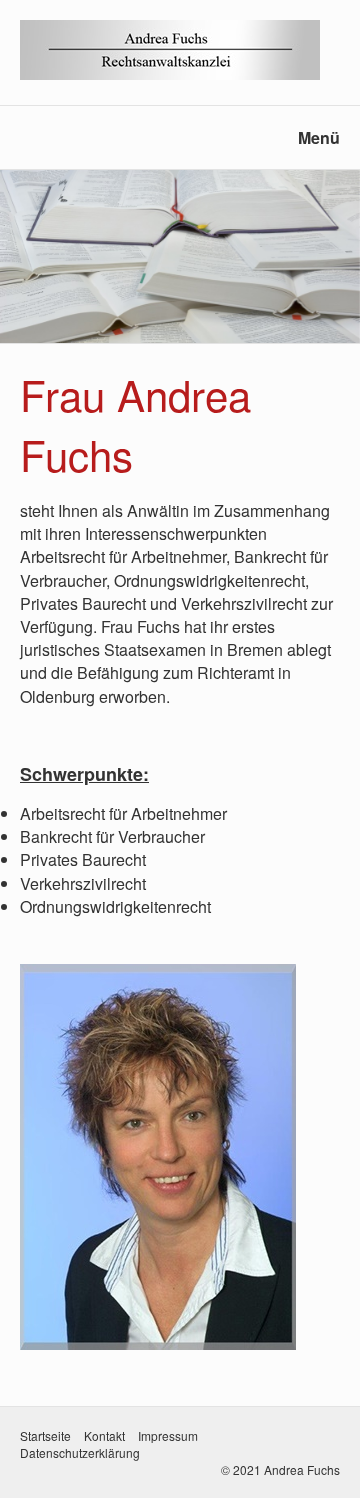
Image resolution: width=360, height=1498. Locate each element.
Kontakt (104, 1435)
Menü (319, 137)
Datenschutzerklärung (80, 1452)
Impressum (168, 1435)
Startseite (45, 1435)
